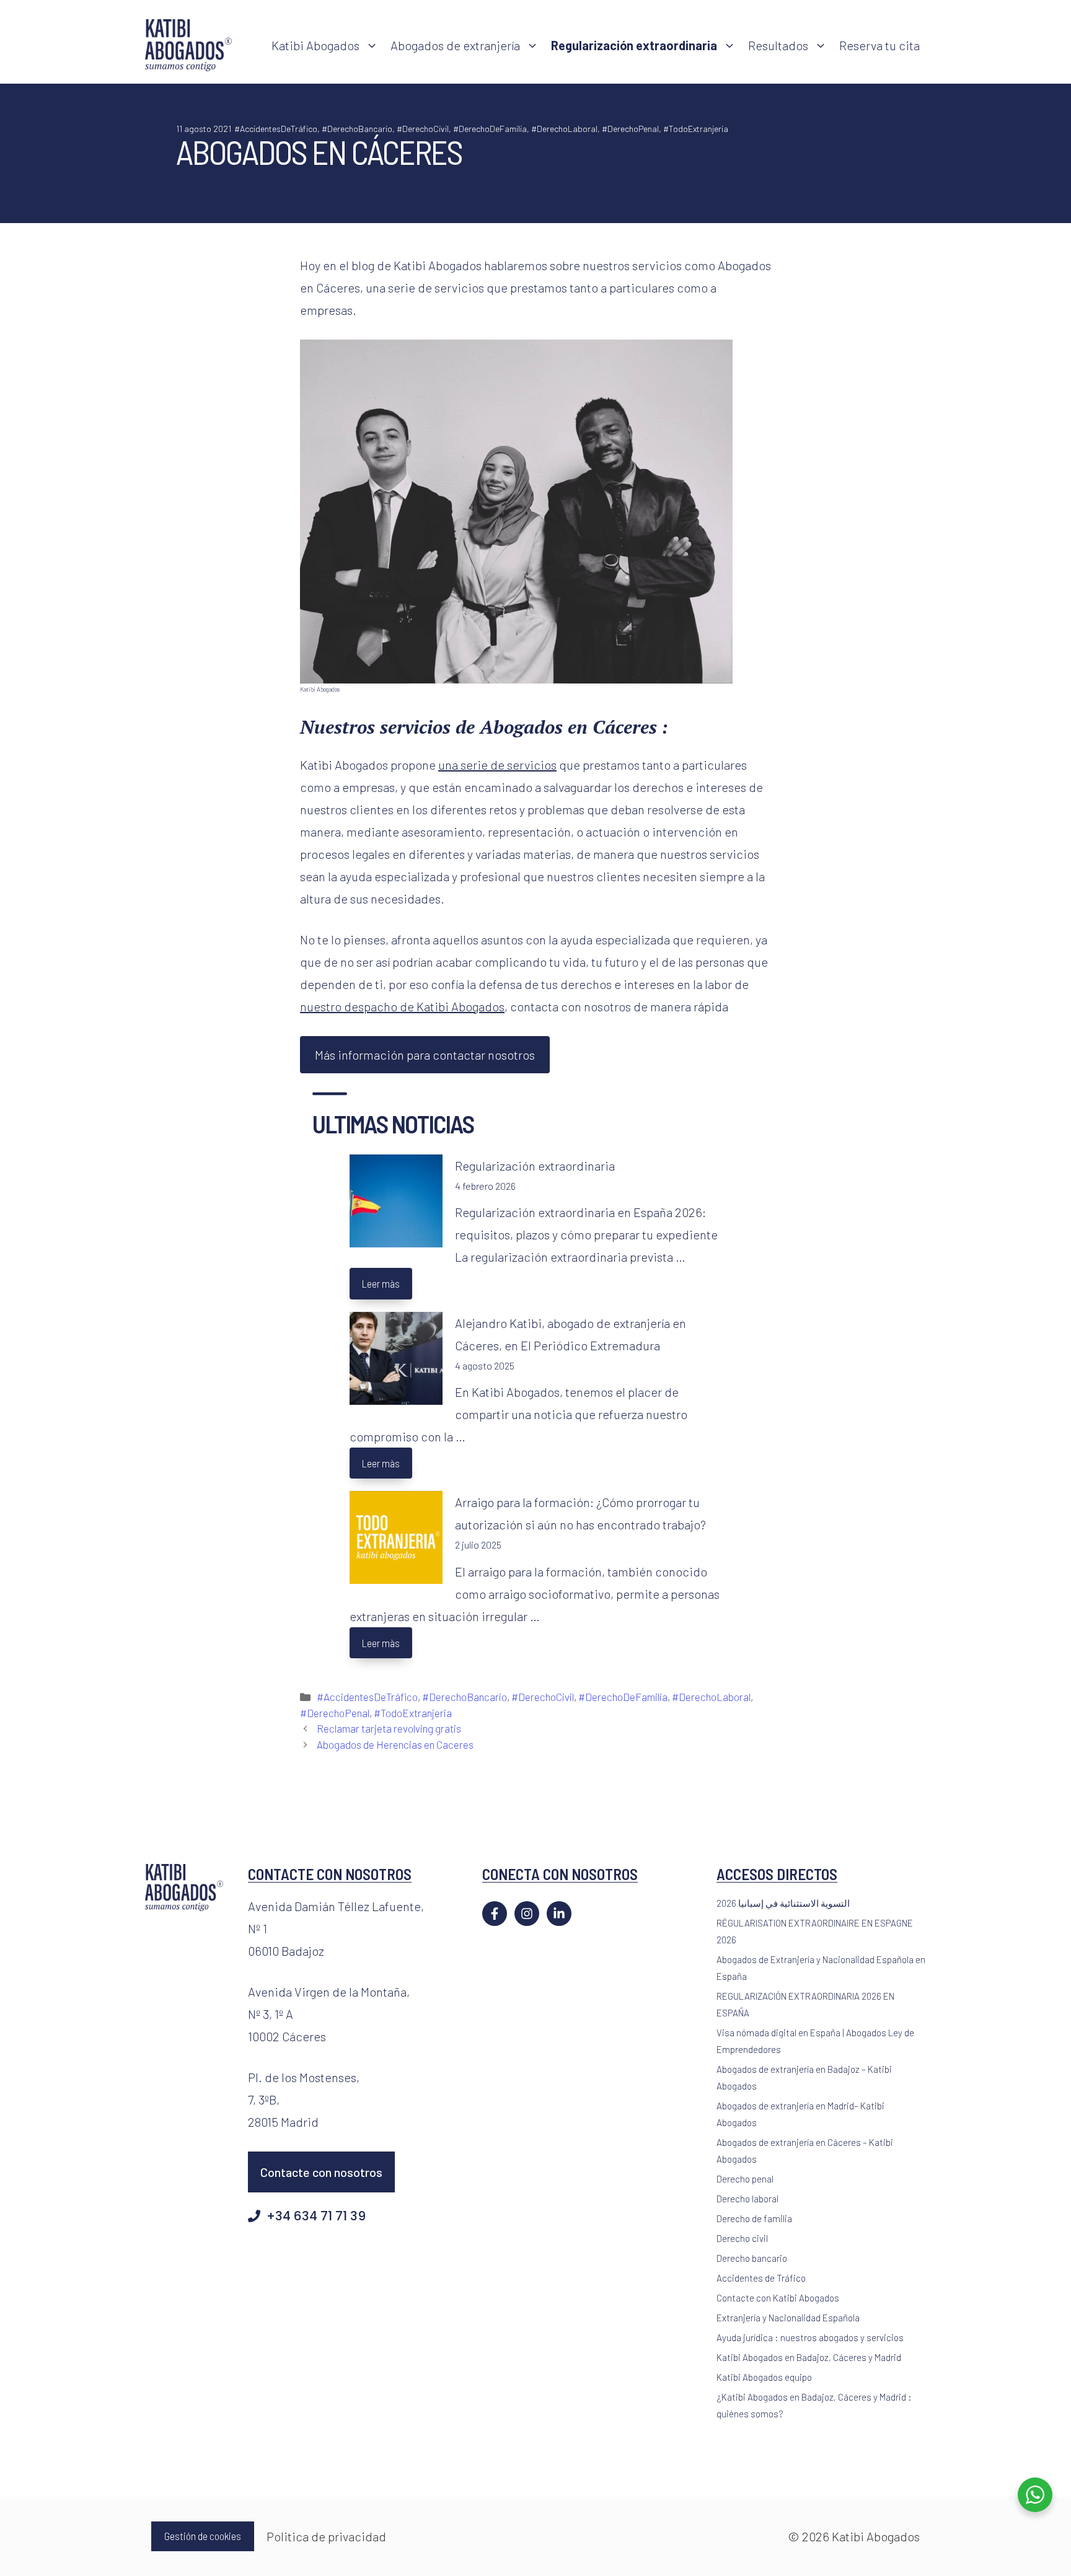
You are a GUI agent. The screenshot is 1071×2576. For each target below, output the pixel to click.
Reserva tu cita (879, 45)
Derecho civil (742, 2238)
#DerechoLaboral (564, 129)
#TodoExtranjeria (696, 129)
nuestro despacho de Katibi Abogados (402, 1006)
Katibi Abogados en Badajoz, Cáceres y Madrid (809, 2357)
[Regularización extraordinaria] (396, 1204)
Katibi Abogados (315, 45)
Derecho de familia (754, 2218)
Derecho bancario (752, 2258)
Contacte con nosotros (321, 2172)
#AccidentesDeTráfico (276, 129)
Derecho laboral (747, 2199)
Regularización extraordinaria (535, 1166)
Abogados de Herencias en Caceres (395, 1744)
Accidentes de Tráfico (761, 2278)
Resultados (778, 45)
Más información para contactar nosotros (425, 1055)
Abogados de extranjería (455, 45)
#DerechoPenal (630, 129)
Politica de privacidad (326, 2536)
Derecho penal (745, 2179)
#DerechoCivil (423, 129)
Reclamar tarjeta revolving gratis (389, 1728)
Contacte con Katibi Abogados (778, 2298)
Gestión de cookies (203, 2536)
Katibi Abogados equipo (764, 2377)
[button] (372, 45)
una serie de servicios (497, 765)
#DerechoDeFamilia (490, 129)
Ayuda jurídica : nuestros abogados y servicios (810, 2337)
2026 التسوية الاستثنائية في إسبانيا (783, 1903)
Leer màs (381, 1283)
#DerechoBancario (357, 129)
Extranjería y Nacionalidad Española (788, 2318)
